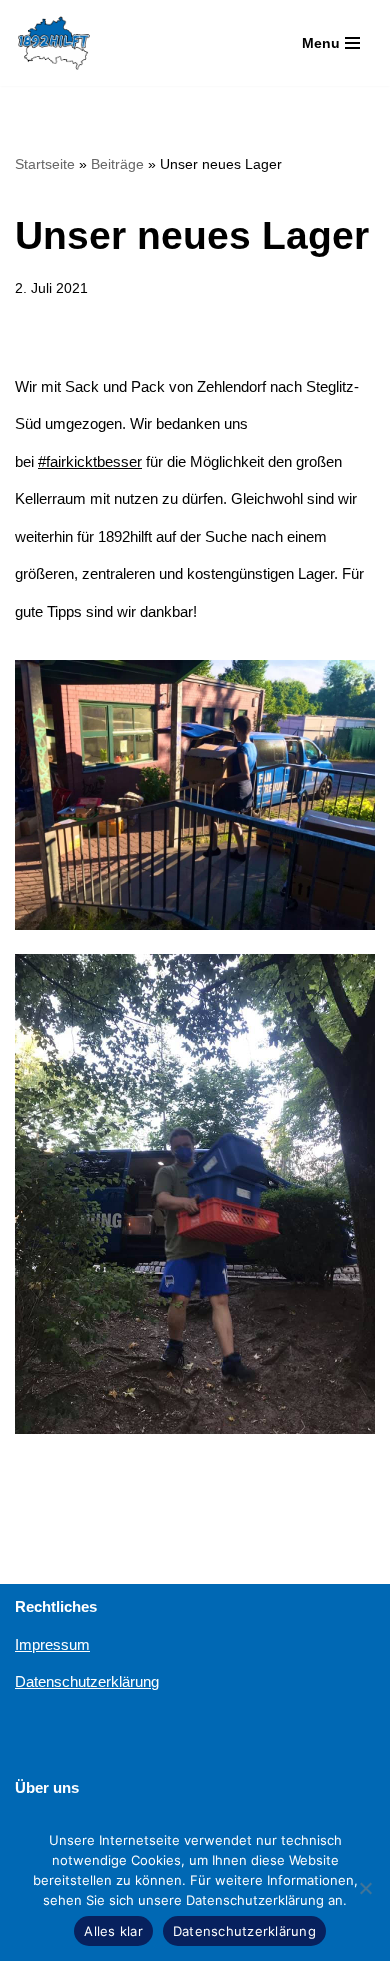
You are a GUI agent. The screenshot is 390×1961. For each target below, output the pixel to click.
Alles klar (113, 1931)
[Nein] (365, 1888)
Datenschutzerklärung (87, 1681)
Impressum (52, 1644)
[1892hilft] (54, 43)
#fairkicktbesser (90, 461)
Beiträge (117, 164)
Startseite (45, 164)
